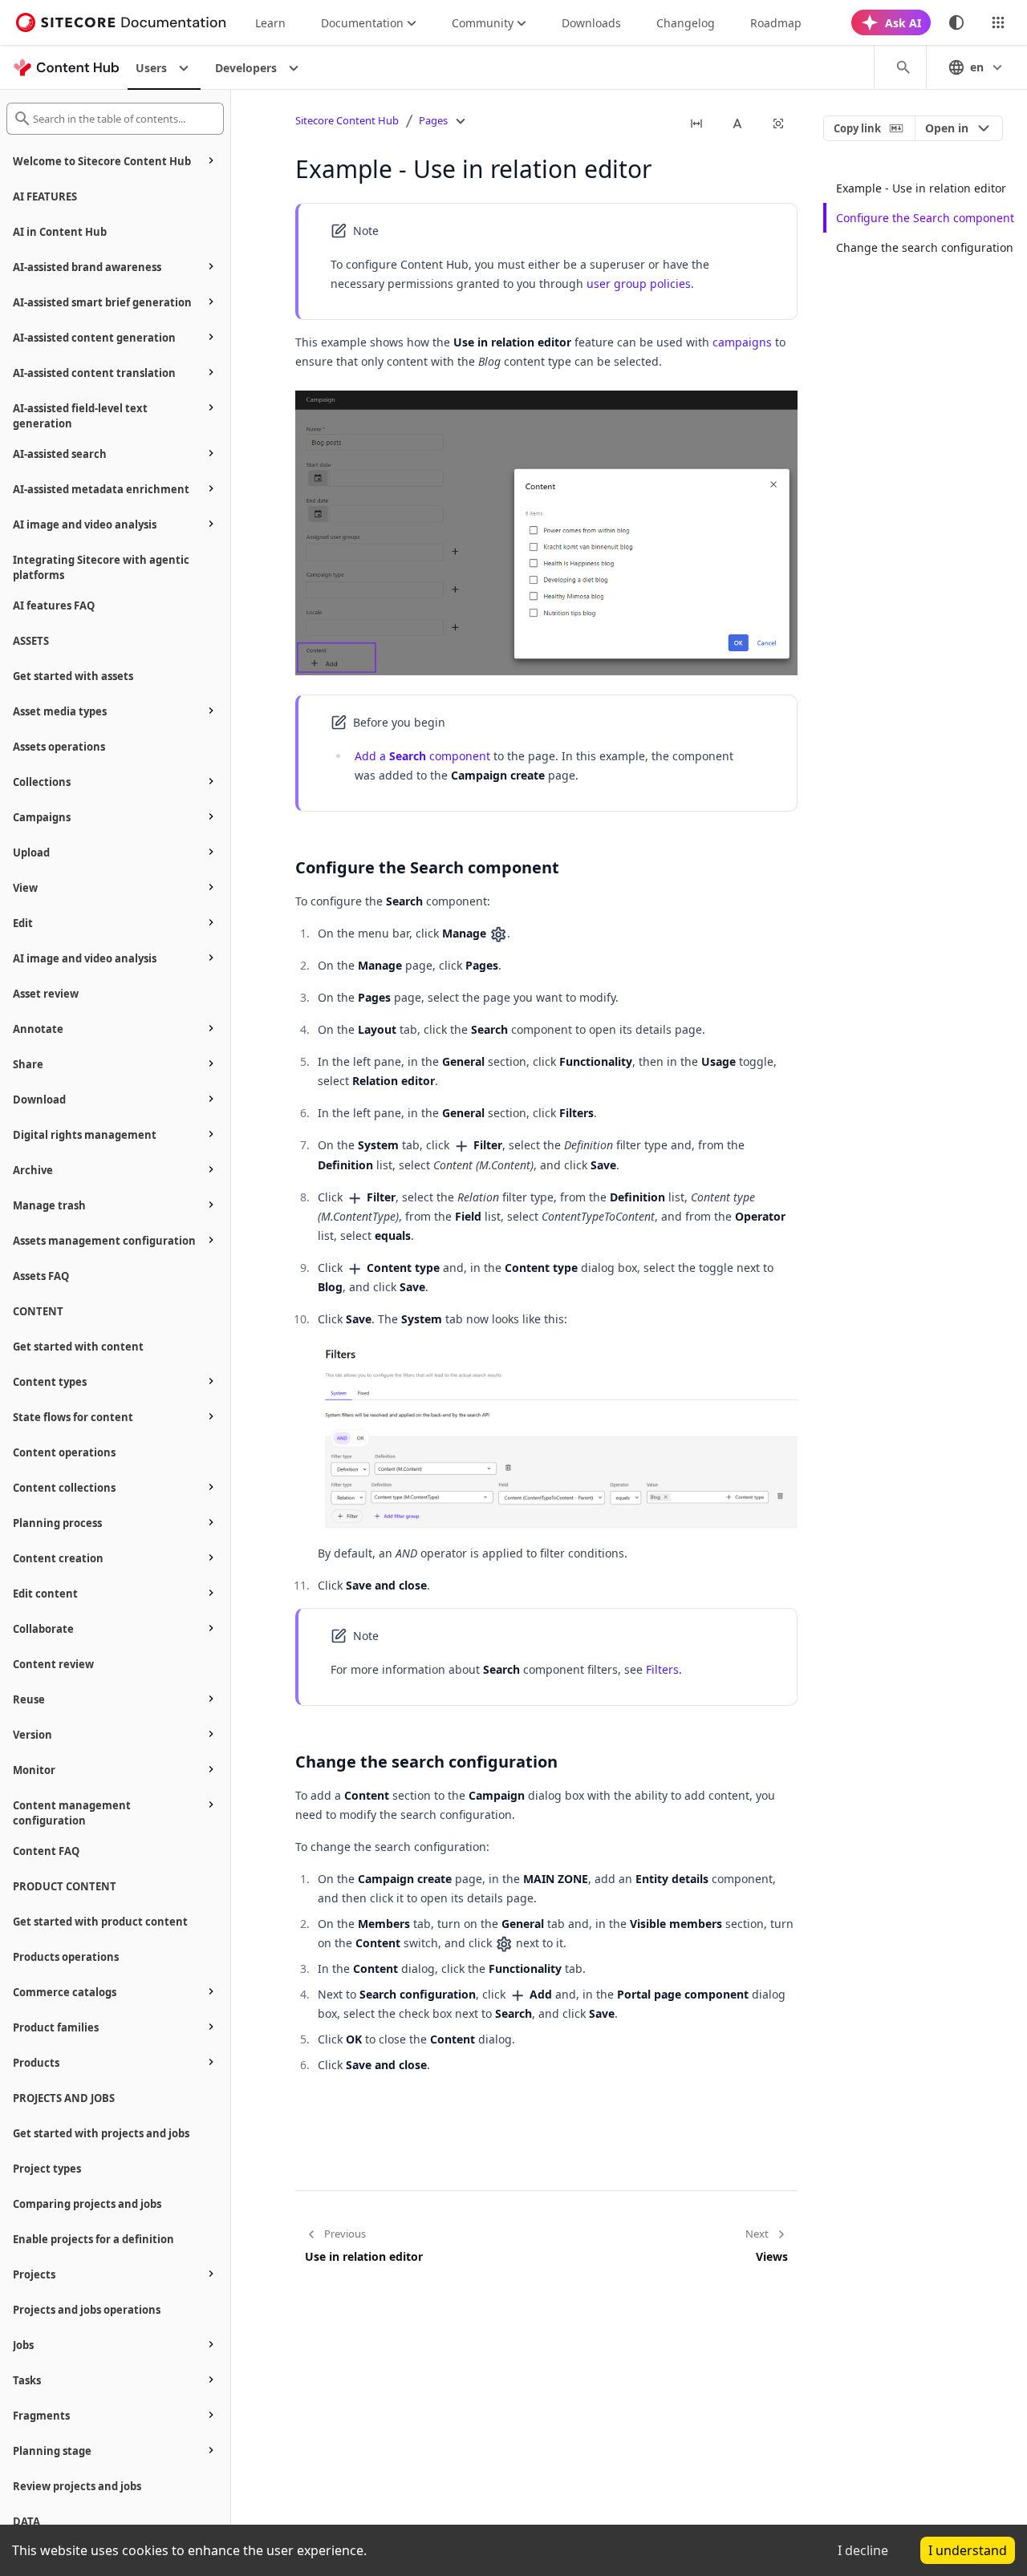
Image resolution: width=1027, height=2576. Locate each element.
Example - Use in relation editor (921, 188)
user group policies (639, 284)
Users (151, 68)
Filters (662, 1669)
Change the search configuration (925, 247)
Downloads (591, 23)
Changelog (686, 23)
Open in (947, 128)
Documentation (362, 23)
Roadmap (776, 23)
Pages (433, 120)
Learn (270, 23)
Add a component (422, 756)
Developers (246, 68)
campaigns (742, 342)
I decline (863, 2550)
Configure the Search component (925, 218)
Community (483, 23)
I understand (968, 2550)
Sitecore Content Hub (347, 120)
